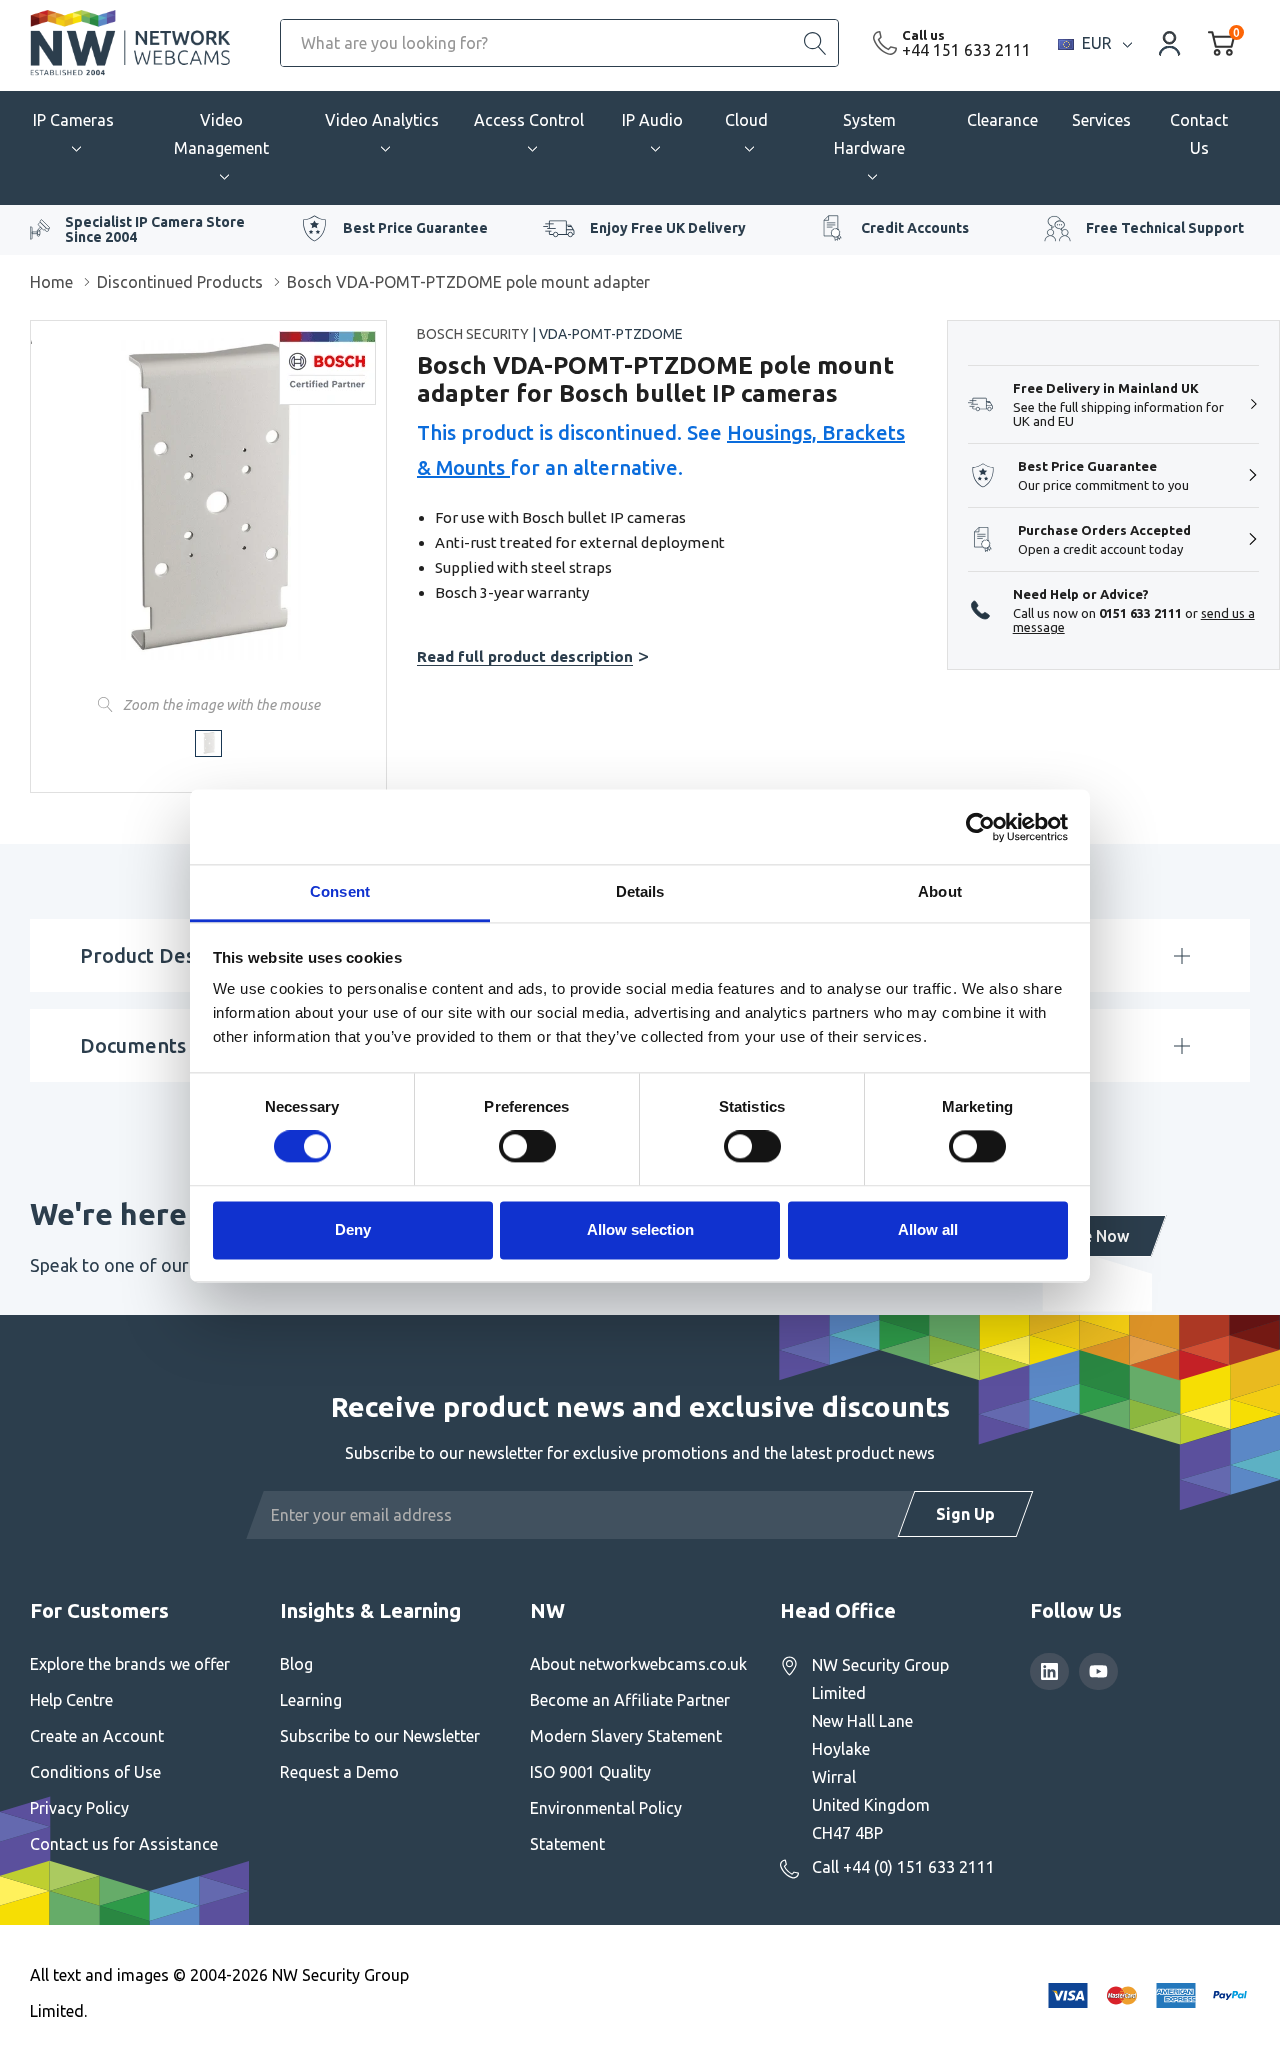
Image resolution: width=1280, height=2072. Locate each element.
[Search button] (815, 43)
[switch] (527, 1147)
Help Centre (71, 1700)
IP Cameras (73, 120)
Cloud (746, 120)
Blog (296, 1664)
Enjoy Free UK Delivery (668, 228)
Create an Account (97, 1736)
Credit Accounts (915, 228)
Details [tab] (640, 891)
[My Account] (1170, 42)
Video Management (221, 134)
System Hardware (869, 134)
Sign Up (965, 1514)
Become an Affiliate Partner (630, 1700)
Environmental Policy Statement (606, 1826)
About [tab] (940, 891)
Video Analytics (382, 120)
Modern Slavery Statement (626, 1736)
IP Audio (652, 120)
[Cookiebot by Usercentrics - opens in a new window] (980, 827)
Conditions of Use (95, 1772)
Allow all (928, 1229)
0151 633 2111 (1140, 613)
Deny (353, 1229)
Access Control (529, 120)
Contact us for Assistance (124, 1844)
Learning (311, 1700)
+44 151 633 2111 (966, 50)
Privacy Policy (79, 1808)
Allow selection (640, 1229)
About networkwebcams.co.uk (638, 1664)
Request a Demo (339, 1772)
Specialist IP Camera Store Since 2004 (155, 229)
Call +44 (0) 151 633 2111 (903, 1867)
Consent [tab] (340, 891)
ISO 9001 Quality (590, 1772)
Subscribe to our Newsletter (380, 1736)
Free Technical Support (1165, 228)
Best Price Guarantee (415, 228)
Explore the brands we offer (130, 1664)
